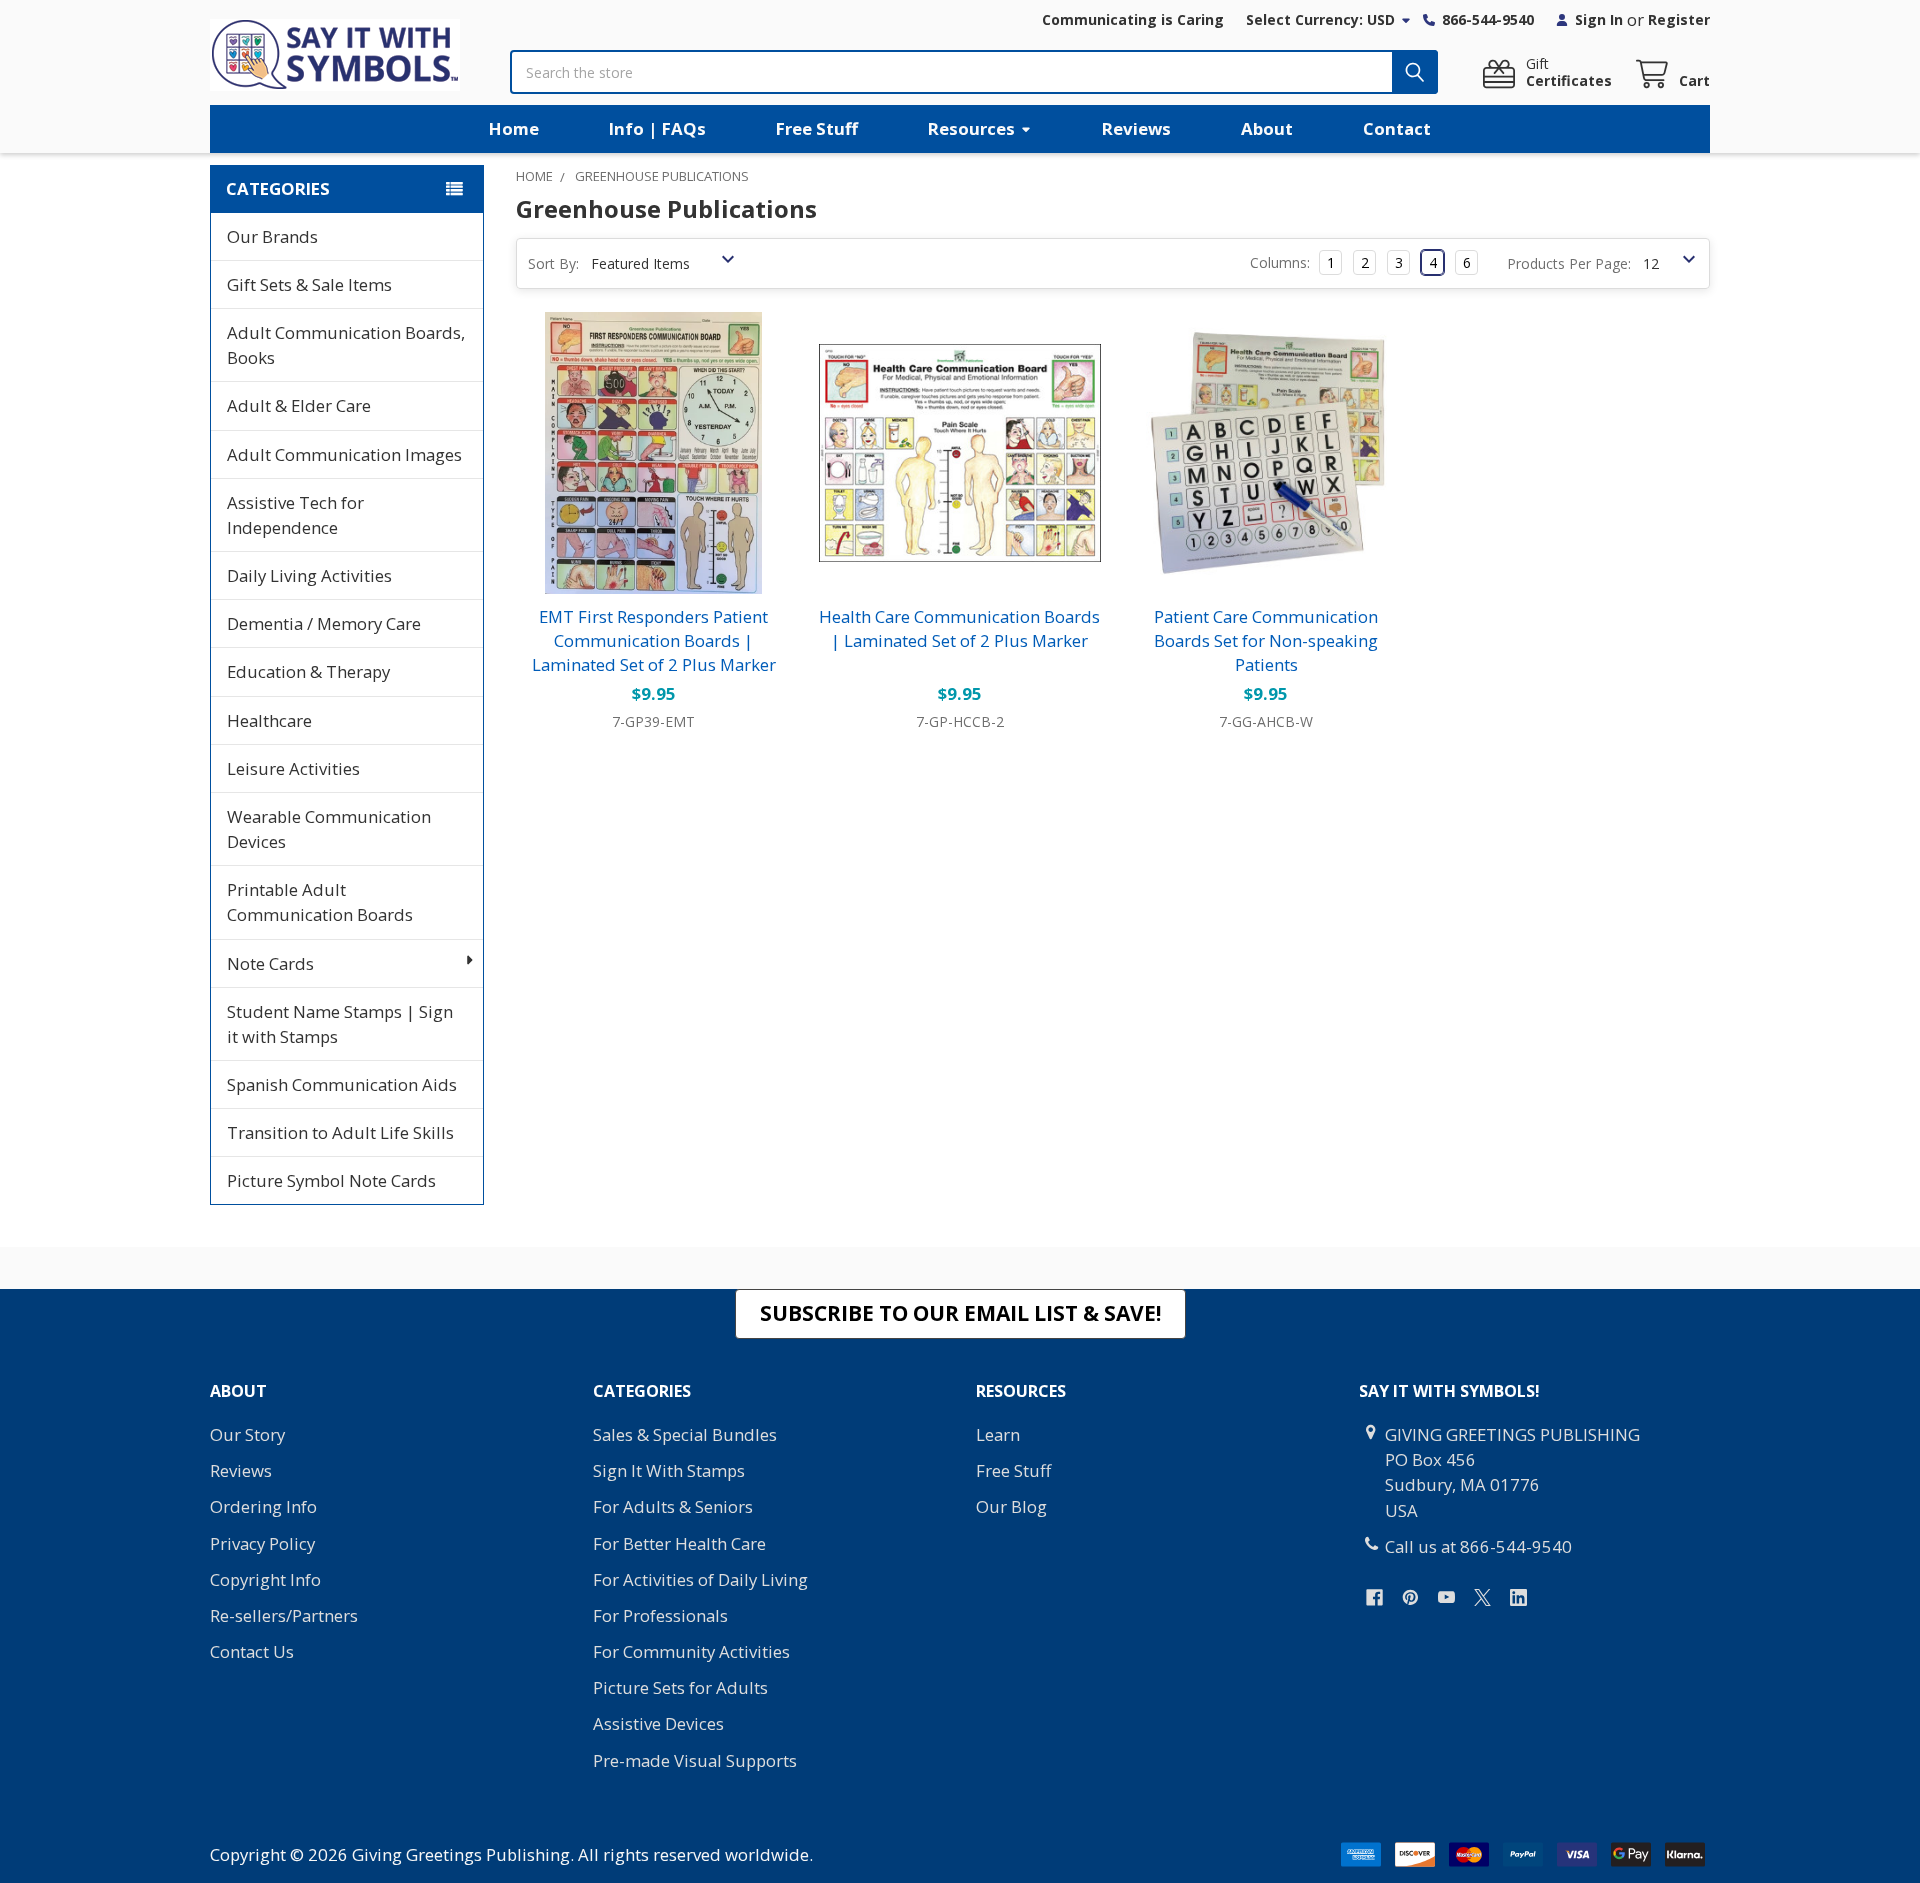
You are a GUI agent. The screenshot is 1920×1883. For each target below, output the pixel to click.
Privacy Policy (262, 1543)
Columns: (1280, 262)
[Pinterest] (1410, 1597)
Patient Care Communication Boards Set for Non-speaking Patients (1266, 640)
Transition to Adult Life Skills (340, 1132)
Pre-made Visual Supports (695, 1760)
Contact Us (252, 1651)
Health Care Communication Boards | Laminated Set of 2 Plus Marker (959, 628)
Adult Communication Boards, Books (346, 345)
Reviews (1136, 128)
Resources (971, 128)
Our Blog (1011, 1506)
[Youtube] (1446, 1597)
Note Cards (270, 963)
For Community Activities (691, 1651)
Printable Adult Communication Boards (320, 902)
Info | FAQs (657, 128)
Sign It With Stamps (669, 1470)
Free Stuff (817, 128)
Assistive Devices (658, 1723)
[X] (1482, 1597)
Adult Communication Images (344, 454)
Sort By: (553, 263)
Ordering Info (263, 1506)
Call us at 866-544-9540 (1478, 1546)
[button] (960, 1314)
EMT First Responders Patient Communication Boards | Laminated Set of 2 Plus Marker (654, 640)
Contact (1397, 128)
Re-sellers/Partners (284, 1615)
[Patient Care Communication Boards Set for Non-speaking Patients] (1266, 453)
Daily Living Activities (309, 575)
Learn (998, 1434)
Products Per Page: (1569, 263)
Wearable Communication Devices (329, 829)
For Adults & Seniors (673, 1506)
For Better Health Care (679, 1543)
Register (1679, 19)
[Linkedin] (1518, 1597)
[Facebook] (1374, 1597)
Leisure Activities (293, 768)
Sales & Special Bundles (685, 1434)
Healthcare (269, 720)
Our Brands (272, 236)
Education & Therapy (308, 671)
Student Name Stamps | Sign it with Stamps (340, 1024)
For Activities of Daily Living (700, 1579)
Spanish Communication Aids (342, 1084)
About (1267, 128)
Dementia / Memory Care (324, 623)
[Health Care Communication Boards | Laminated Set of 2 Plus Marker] (960, 453)
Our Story (247, 1434)
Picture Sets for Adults (680, 1687)
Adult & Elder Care (299, 405)
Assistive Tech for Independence (295, 515)
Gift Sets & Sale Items (309, 284)
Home (514, 128)
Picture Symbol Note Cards (331, 1180)
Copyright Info (265, 1579)
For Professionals (660, 1615)
